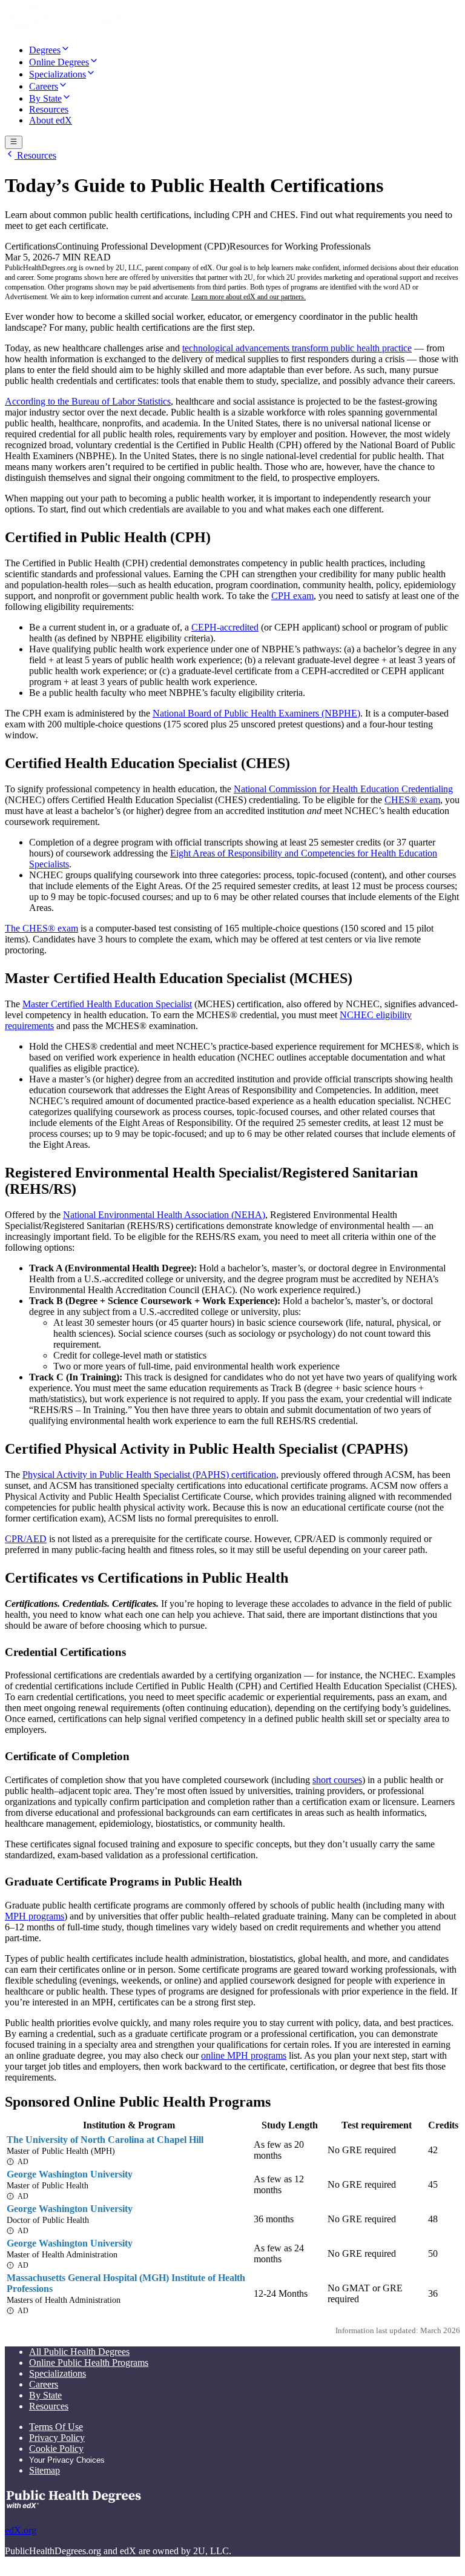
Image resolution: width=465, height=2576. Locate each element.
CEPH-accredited (225, 627)
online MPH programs (244, 2055)
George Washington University (70, 2174)
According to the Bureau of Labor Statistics (88, 401)
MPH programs (35, 1916)
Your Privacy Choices (67, 2460)
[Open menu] (14, 142)
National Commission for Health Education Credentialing (343, 789)
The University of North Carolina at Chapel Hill (105, 2140)
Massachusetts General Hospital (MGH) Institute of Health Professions (126, 2283)
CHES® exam (412, 800)
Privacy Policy (57, 2438)
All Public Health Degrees (79, 2352)
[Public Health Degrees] (72, 28)
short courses (337, 1780)
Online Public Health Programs (89, 2362)
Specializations (58, 2373)
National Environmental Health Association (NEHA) (164, 1215)
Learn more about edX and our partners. (249, 297)
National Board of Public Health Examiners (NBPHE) (256, 713)
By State (45, 2395)
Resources (35, 155)
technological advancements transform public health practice (297, 348)
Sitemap (45, 2470)
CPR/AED (26, 1539)
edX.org (21, 2530)
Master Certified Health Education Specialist (107, 1004)
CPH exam (292, 596)
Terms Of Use (56, 2427)
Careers (44, 2384)
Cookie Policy (56, 2449)
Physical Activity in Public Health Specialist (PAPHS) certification (149, 1475)
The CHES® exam (41, 928)
